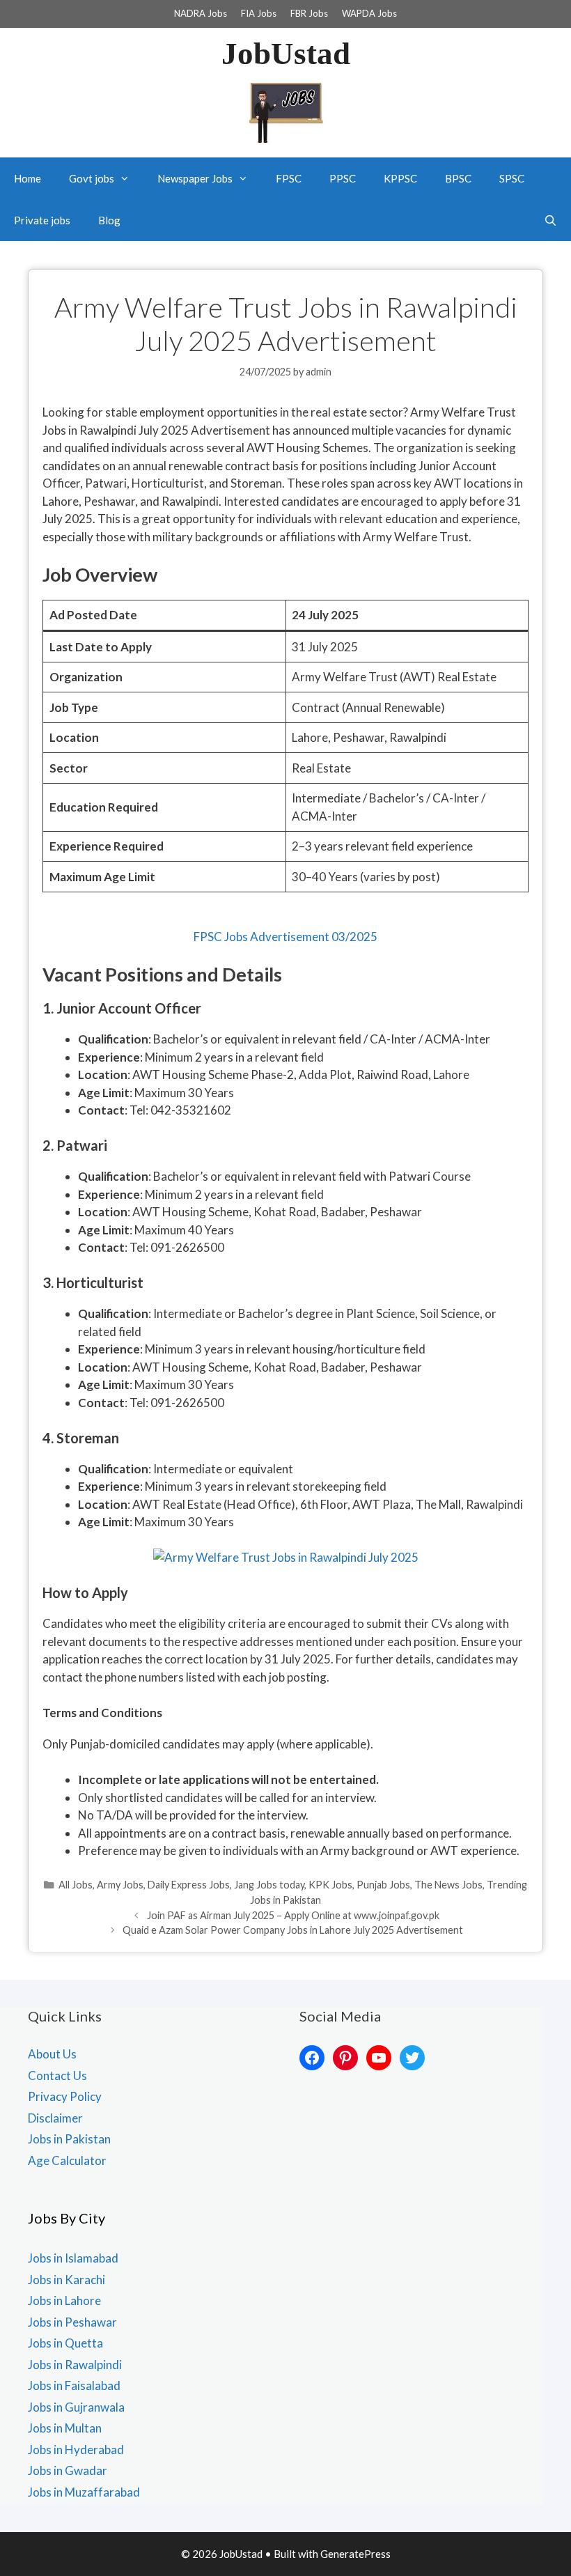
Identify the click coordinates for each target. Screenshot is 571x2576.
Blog (109, 220)
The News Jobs (448, 1885)
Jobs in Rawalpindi (75, 2365)
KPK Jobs (330, 1885)
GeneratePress (355, 2554)
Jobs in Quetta (65, 2343)
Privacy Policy (65, 2096)
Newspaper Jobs (195, 178)
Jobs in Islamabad (73, 2258)
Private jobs (42, 220)
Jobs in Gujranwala (76, 2407)
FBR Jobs (309, 13)
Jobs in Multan (65, 2428)
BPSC (458, 178)
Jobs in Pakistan (69, 2139)
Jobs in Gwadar (68, 2470)
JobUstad (286, 54)
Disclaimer (55, 2118)
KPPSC (400, 178)
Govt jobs (92, 178)
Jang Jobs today (269, 1885)
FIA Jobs (259, 13)
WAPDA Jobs (369, 13)
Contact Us (57, 2075)
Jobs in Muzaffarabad (84, 2492)
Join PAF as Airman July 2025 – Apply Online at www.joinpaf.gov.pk (293, 1915)
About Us (52, 2054)
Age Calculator (67, 2160)
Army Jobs (120, 1885)
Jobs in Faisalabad (74, 2385)
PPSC (343, 178)
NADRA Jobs (201, 13)
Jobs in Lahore (64, 2300)
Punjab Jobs (383, 1885)
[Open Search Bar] (550, 220)
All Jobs (76, 1885)
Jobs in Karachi (67, 2280)
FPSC (289, 178)
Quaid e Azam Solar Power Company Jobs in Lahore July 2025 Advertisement (293, 1930)
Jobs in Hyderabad (76, 2450)
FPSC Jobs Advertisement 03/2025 (285, 937)
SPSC (512, 178)
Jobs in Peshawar (72, 2322)
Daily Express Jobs (189, 1885)
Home (28, 178)
